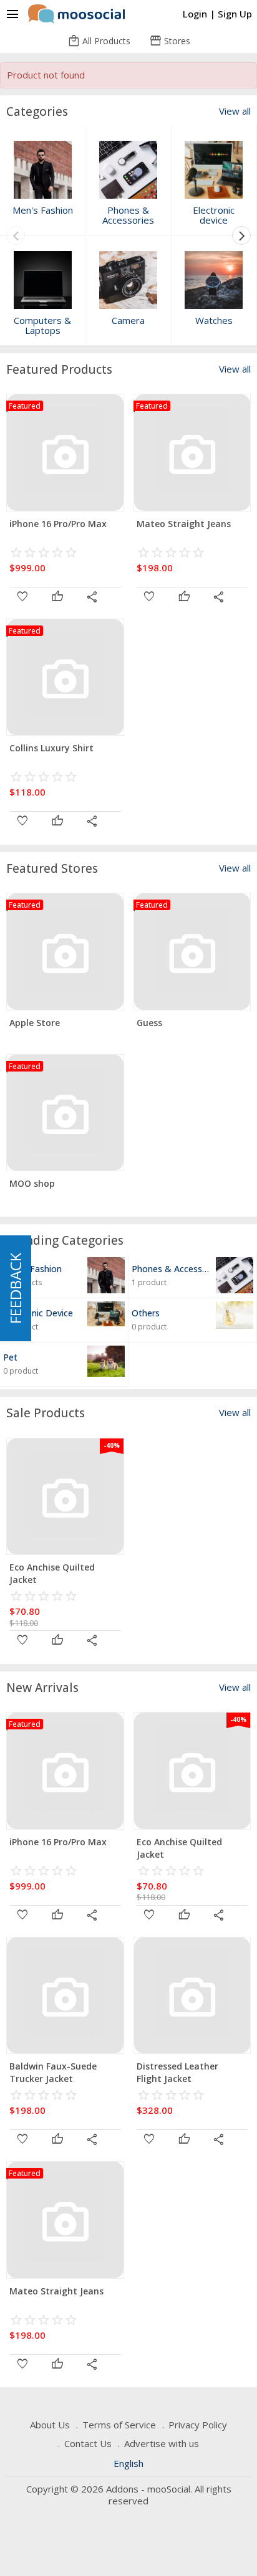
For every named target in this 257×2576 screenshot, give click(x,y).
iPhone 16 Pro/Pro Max (58, 524)
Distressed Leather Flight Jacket (177, 2072)
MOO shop (32, 1183)
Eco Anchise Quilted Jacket (52, 1573)
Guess (149, 1023)
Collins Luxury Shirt (51, 748)
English (128, 2463)
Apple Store (35, 1023)
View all (235, 111)
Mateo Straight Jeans (184, 524)
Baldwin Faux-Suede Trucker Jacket (53, 2072)
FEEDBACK (15, 1288)
